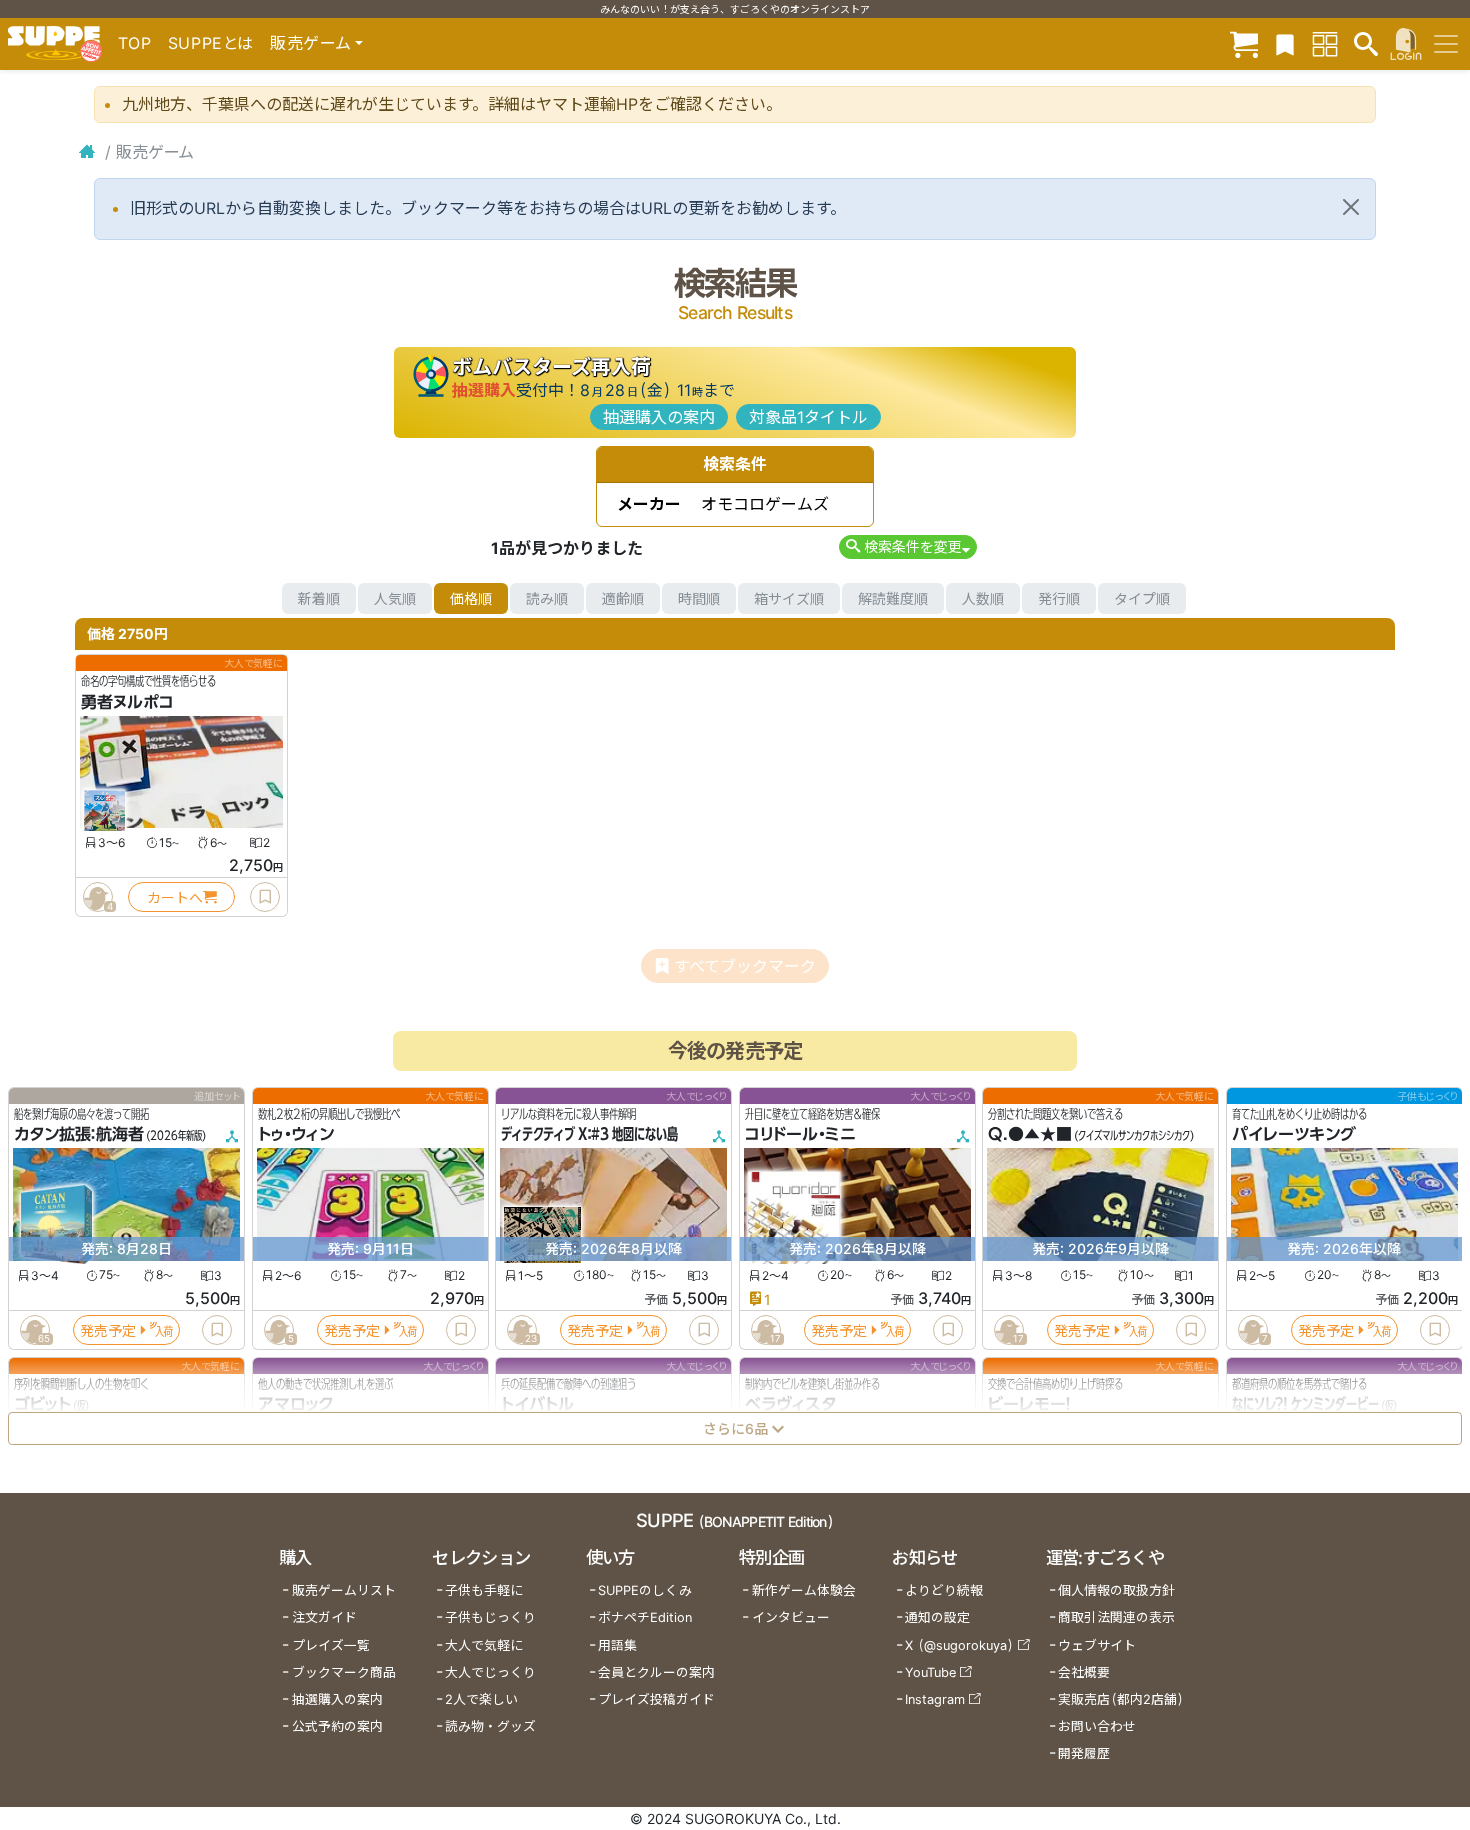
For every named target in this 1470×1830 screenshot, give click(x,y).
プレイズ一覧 (331, 1645)
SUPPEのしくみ (645, 1590)
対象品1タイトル (808, 417)
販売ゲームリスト (344, 1590)
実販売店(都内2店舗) (1121, 1699)
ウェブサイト (1097, 1645)
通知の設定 (937, 1617)
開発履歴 (1084, 1753)
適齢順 (623, 598)
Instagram (935, 1699)
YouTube (930, 1672)
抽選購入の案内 (659, 417)
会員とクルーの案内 (656, 1672)
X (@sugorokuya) (959, 1645)
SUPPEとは (211, 43)
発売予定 (108, 1330)
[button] (907, 546)
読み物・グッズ (490, 1726)
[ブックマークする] (265, 897)
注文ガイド (324, 1617)
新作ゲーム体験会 (804, 1590)
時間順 (699, 598)
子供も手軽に (484, 1590)
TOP (135, 43)
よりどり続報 (944, 1590)
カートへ (175, 897)
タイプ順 (1142, 598)
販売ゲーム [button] (310, 43)
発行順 (1059, 598)
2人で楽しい (481, 1699)
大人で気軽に (484, 1645)
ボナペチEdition (645, 1617)
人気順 (395, 598)
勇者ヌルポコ (127, 702)
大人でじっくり (490, 1672)
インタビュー (791, 1617)
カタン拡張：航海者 (79, 1135)
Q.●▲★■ (1030, 1135)
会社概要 (1084, 1672)
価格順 (471, 598)
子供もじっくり (490, 1617)
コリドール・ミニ (800, 1135)
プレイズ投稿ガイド (656, 1699)
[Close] (1351, 207)
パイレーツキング (1294, 1135)
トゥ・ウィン (296, 1135)
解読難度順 (893, 598)
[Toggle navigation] (1446, 44)
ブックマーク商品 (344, 1672)
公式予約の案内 (337, 1726)
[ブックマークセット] (1285, 43)
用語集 (617, 1645)
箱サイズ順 (789, 598)
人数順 (983, 598)
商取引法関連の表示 (1116, 1617)
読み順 (547, 598)
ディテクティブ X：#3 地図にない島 (589, 1135)
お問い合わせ (1097, 1726)
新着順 (319, 598)
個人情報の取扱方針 (1116, 1590)
